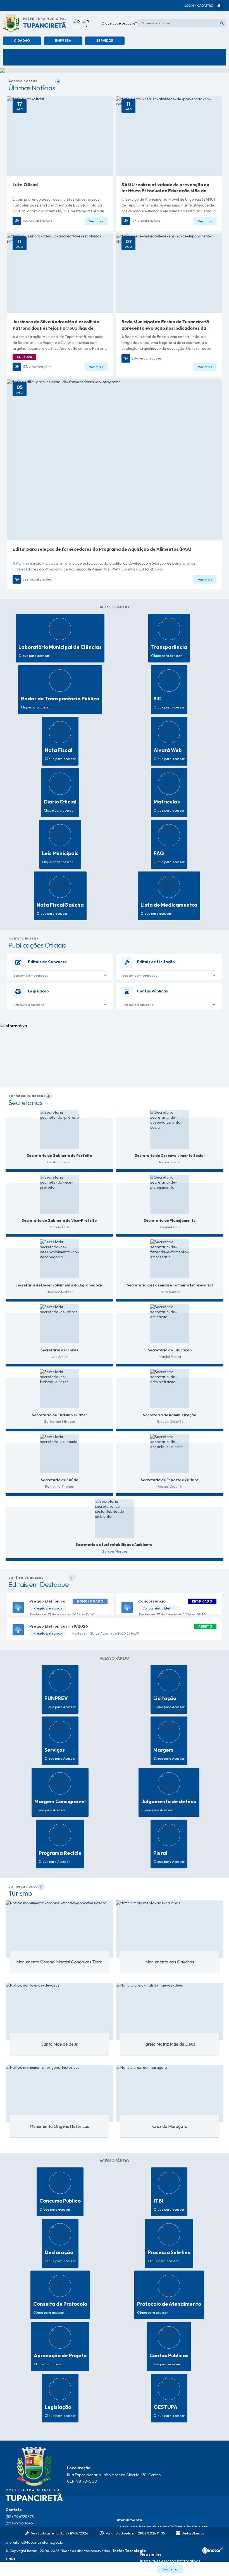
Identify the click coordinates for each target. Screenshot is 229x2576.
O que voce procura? (119, 23)
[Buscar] (222, 23)
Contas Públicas (152, 991)
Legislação (38, 991)
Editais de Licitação (156, 962)
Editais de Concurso (47, 962)
